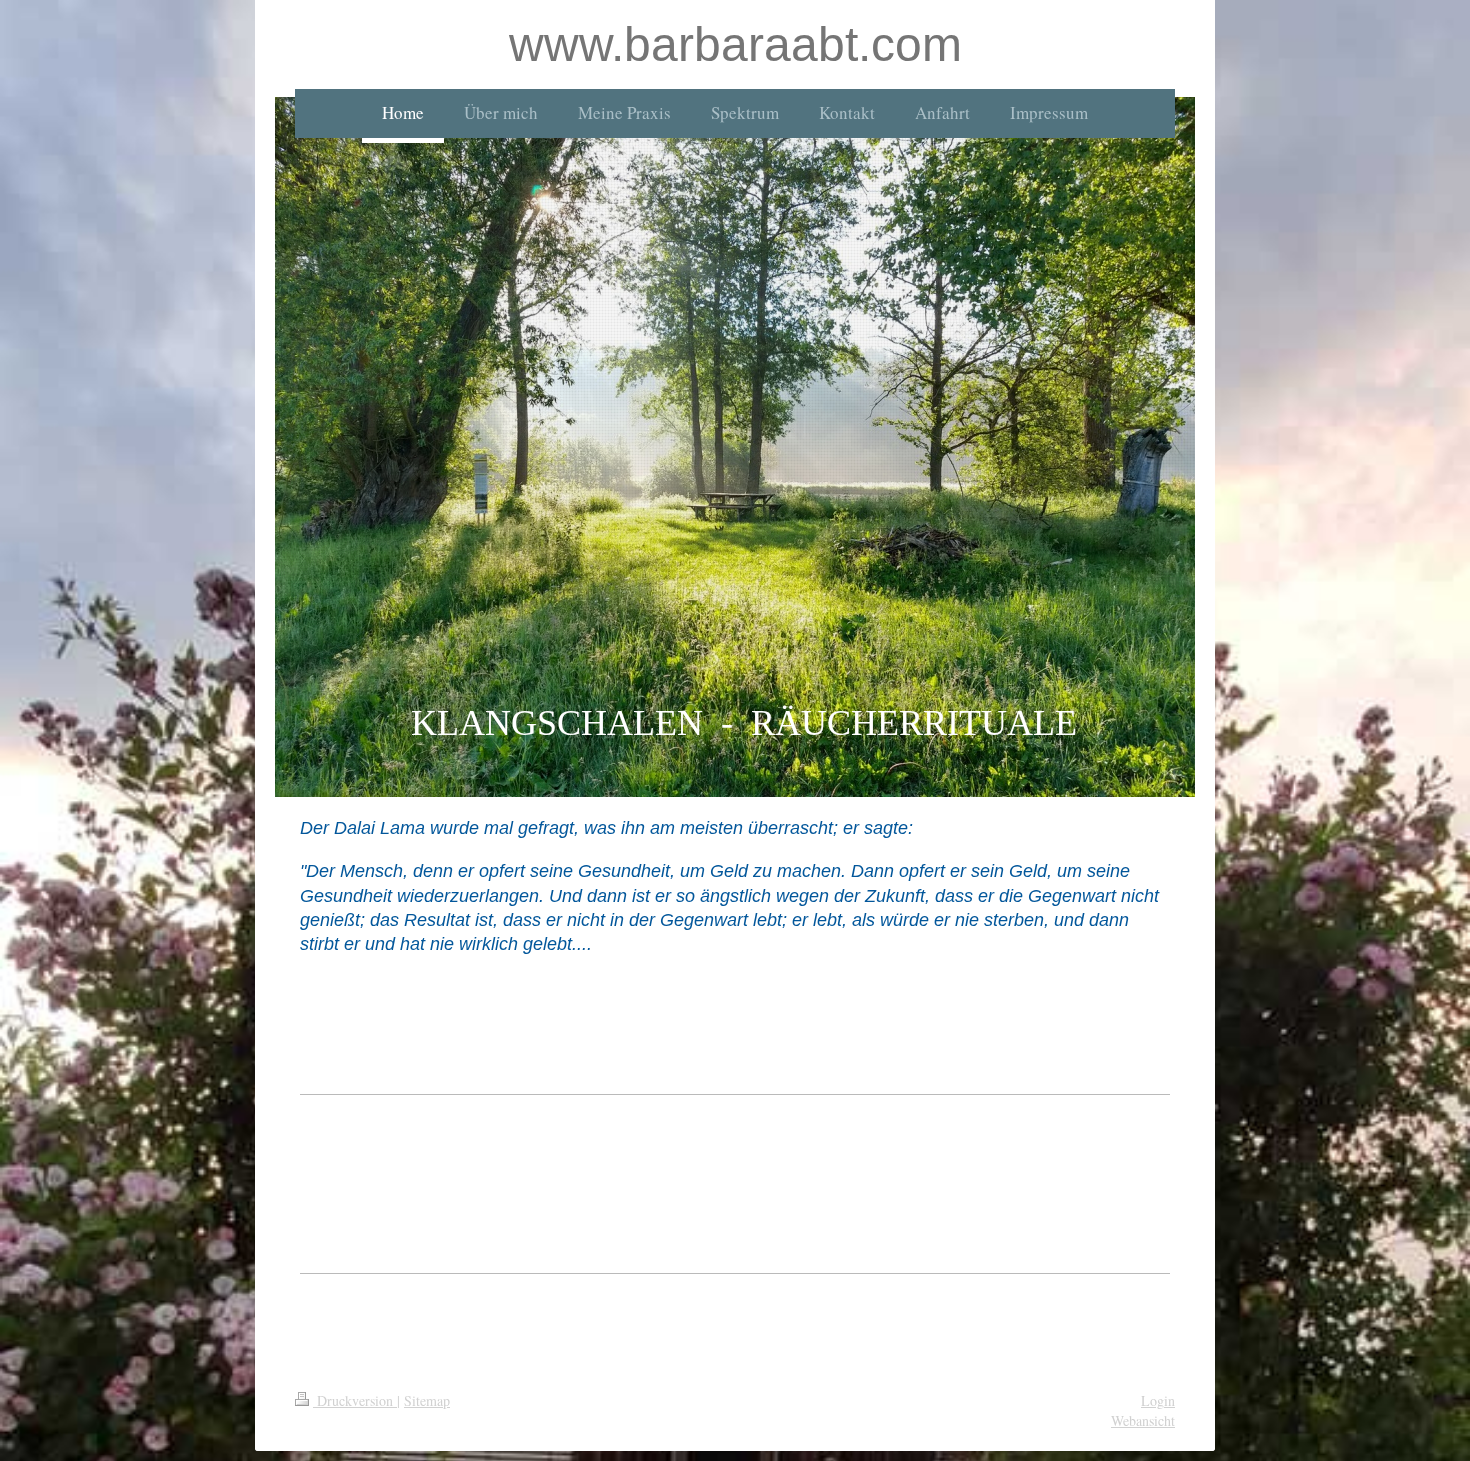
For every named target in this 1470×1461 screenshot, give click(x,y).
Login (1158, 1400)
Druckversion (355, 1400)
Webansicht (1143, 1420)
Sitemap (427, 1400)
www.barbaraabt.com (735, 44)
